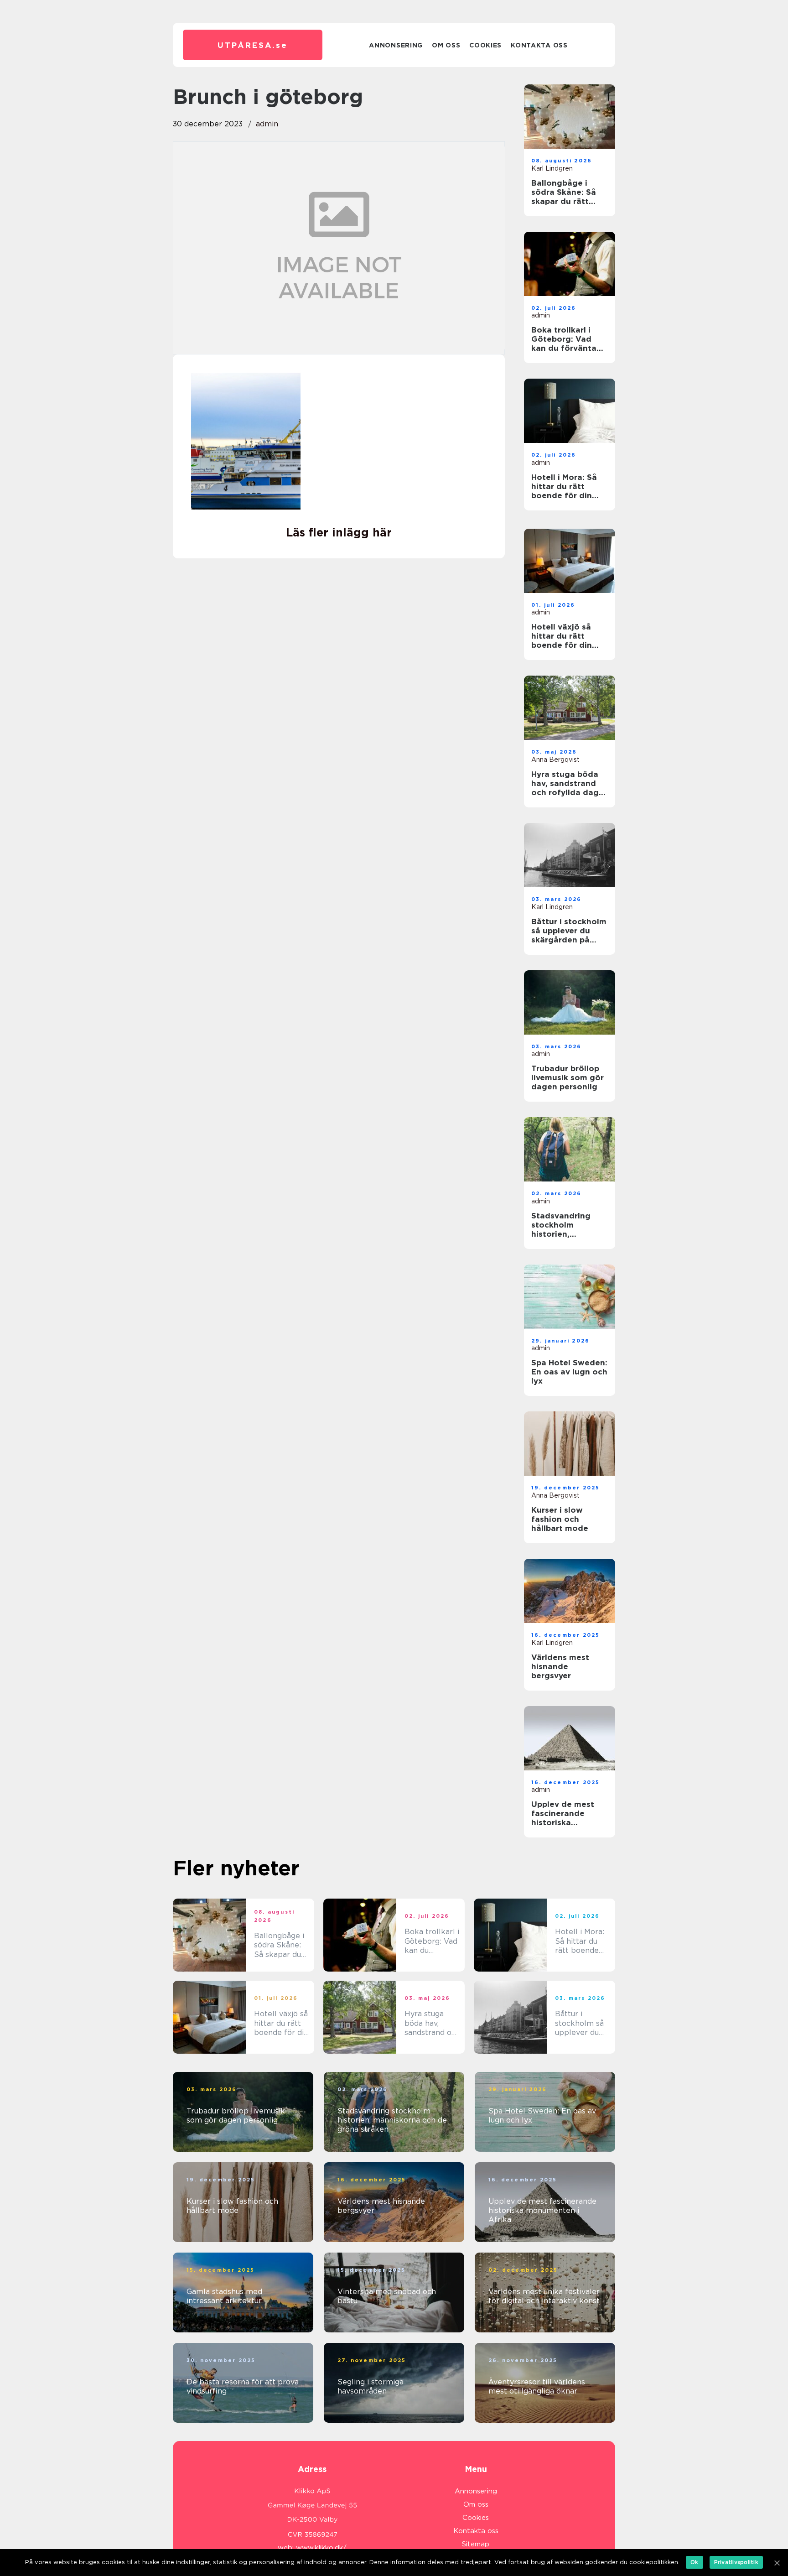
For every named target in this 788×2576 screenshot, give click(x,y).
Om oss (446, 45)
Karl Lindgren (552, 168)
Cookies (485, 45)
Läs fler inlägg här (339, 532)
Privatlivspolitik (736, 2562)
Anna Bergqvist (555, 760)
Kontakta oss (539, 45)
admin (267, 124)
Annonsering (396, 45)
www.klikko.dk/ (321, 2548)
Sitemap (476, 2544)
